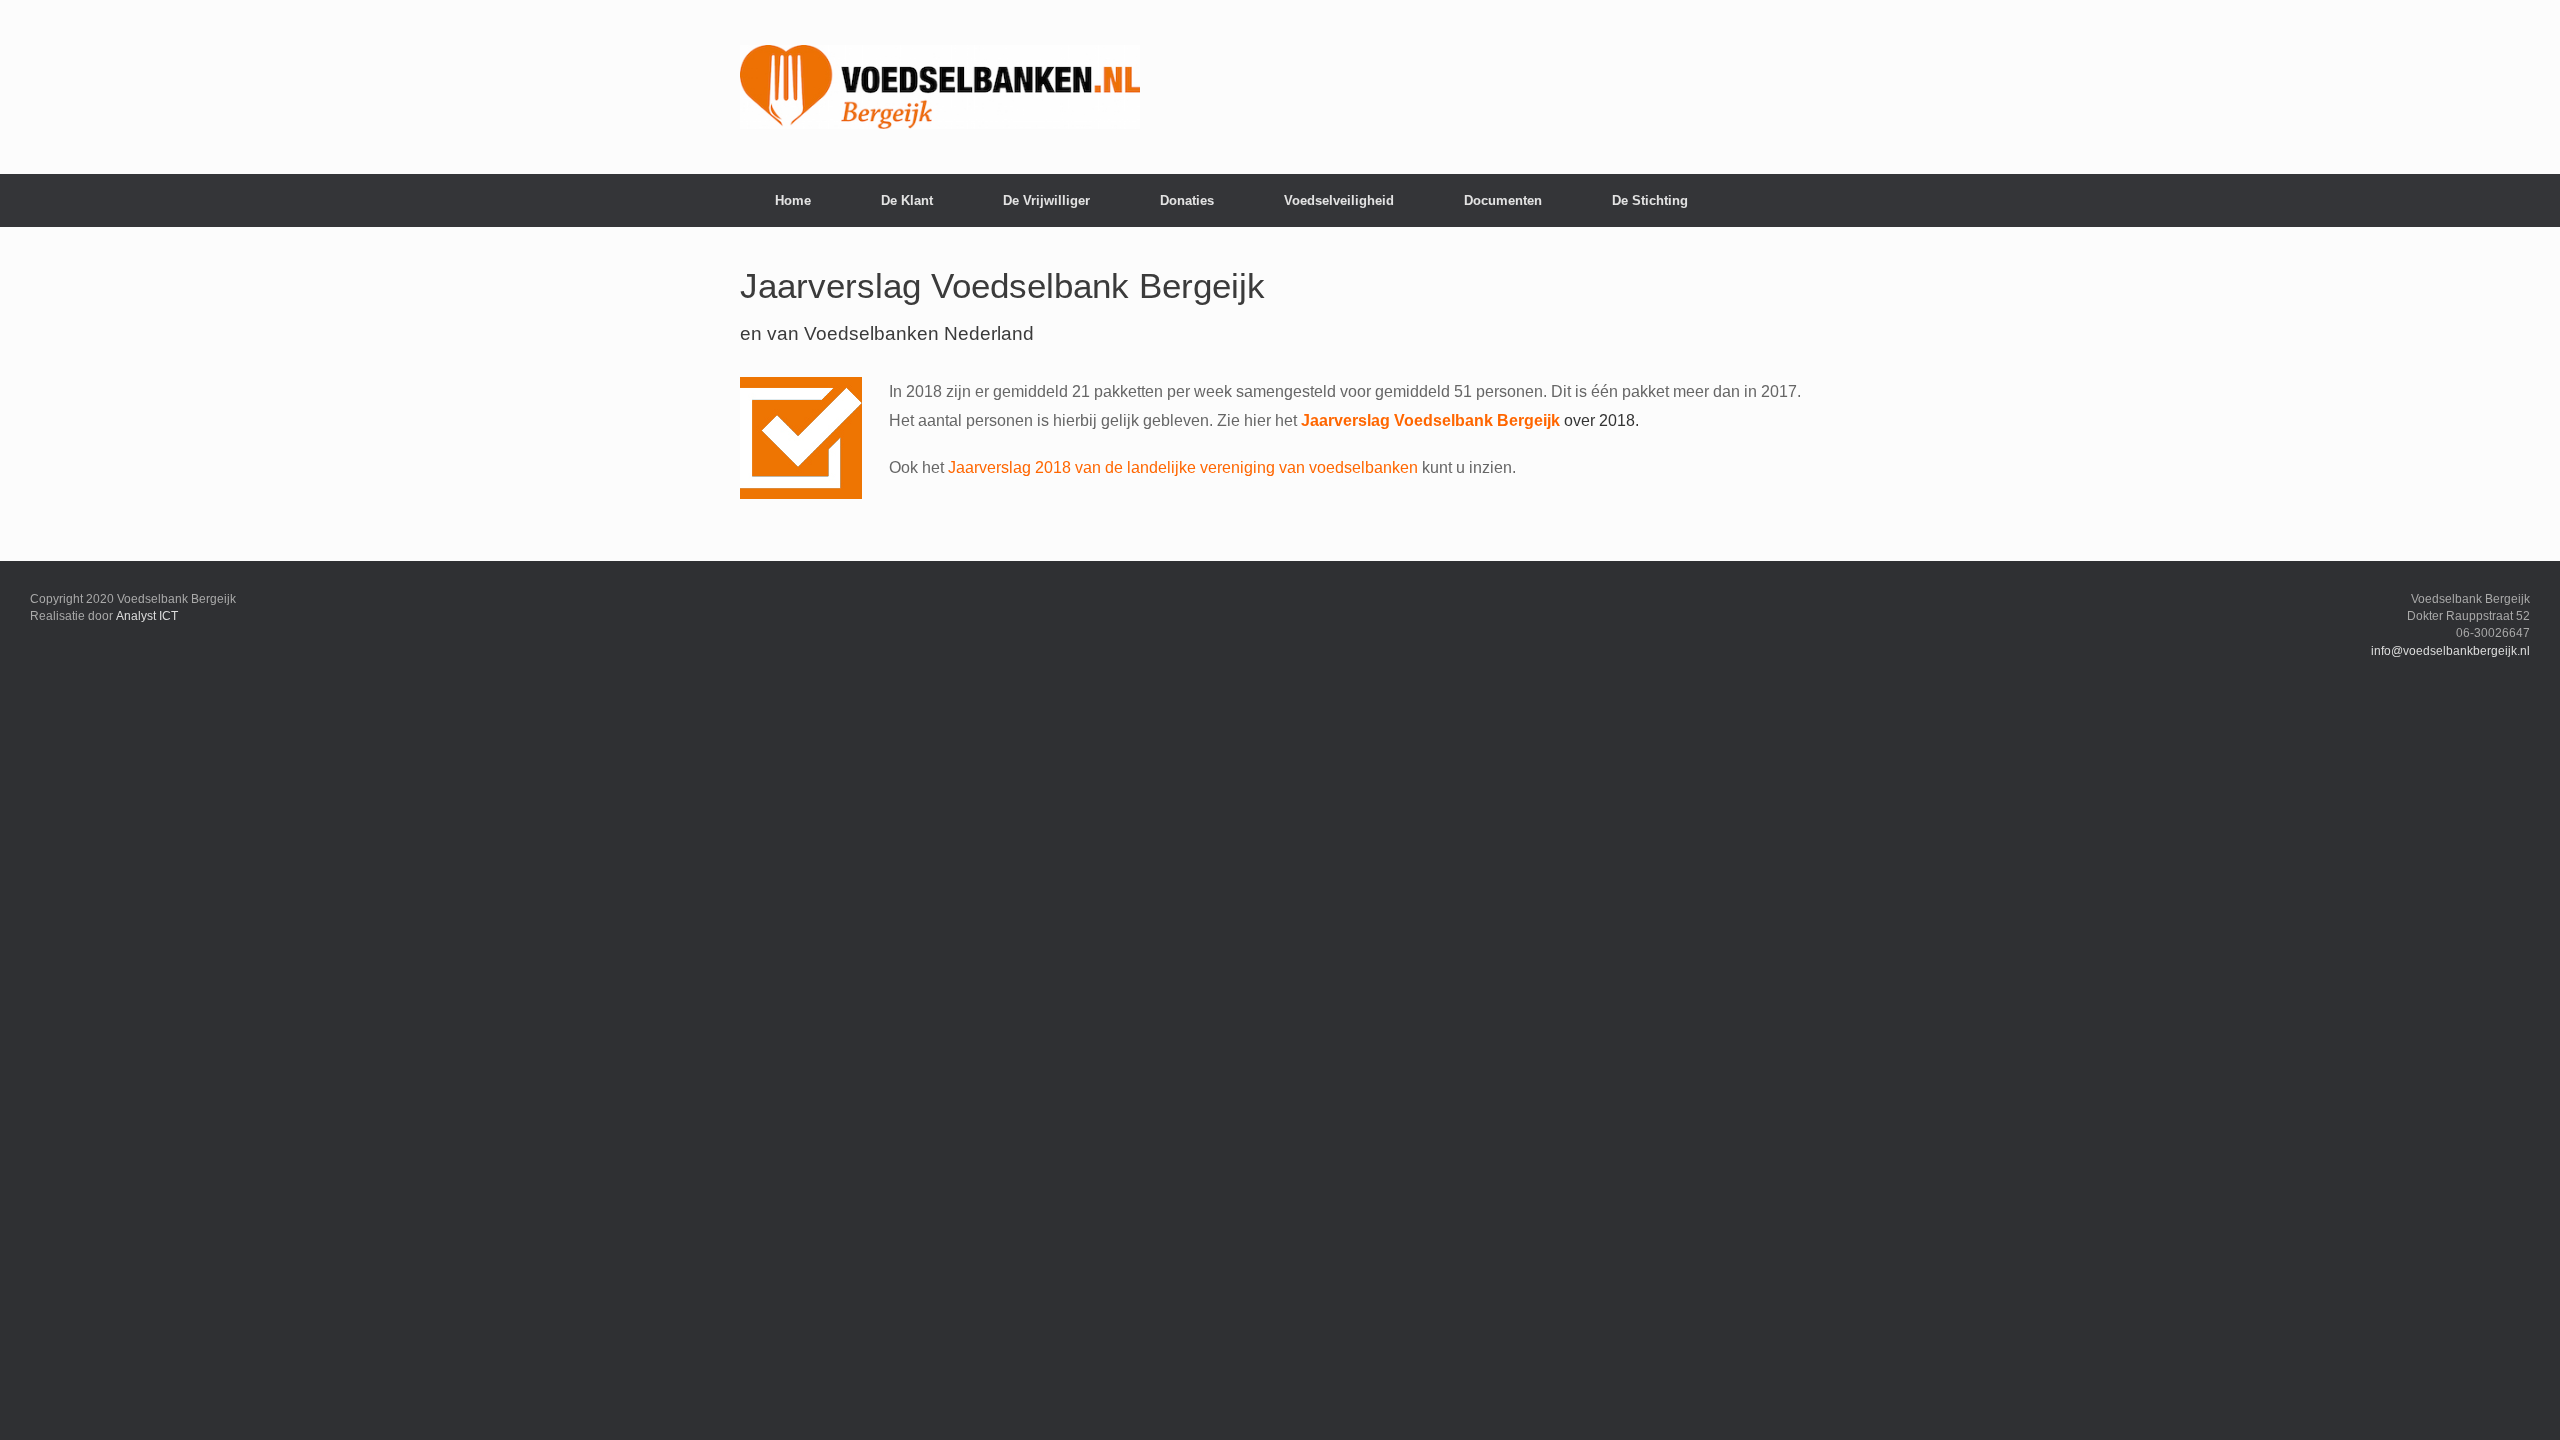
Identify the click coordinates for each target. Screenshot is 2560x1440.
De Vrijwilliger (1046, 200)
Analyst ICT (147, 616)
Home (793, 200)
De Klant (907, 200)
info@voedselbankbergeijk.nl (2450, 651)
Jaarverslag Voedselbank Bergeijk (1430, 420)
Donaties (1187, 200)
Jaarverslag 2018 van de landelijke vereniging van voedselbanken (1183, 467)
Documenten (1503, 200)
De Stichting (1650, 200)
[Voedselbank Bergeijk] (940, 87)
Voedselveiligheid (1339, 200)
